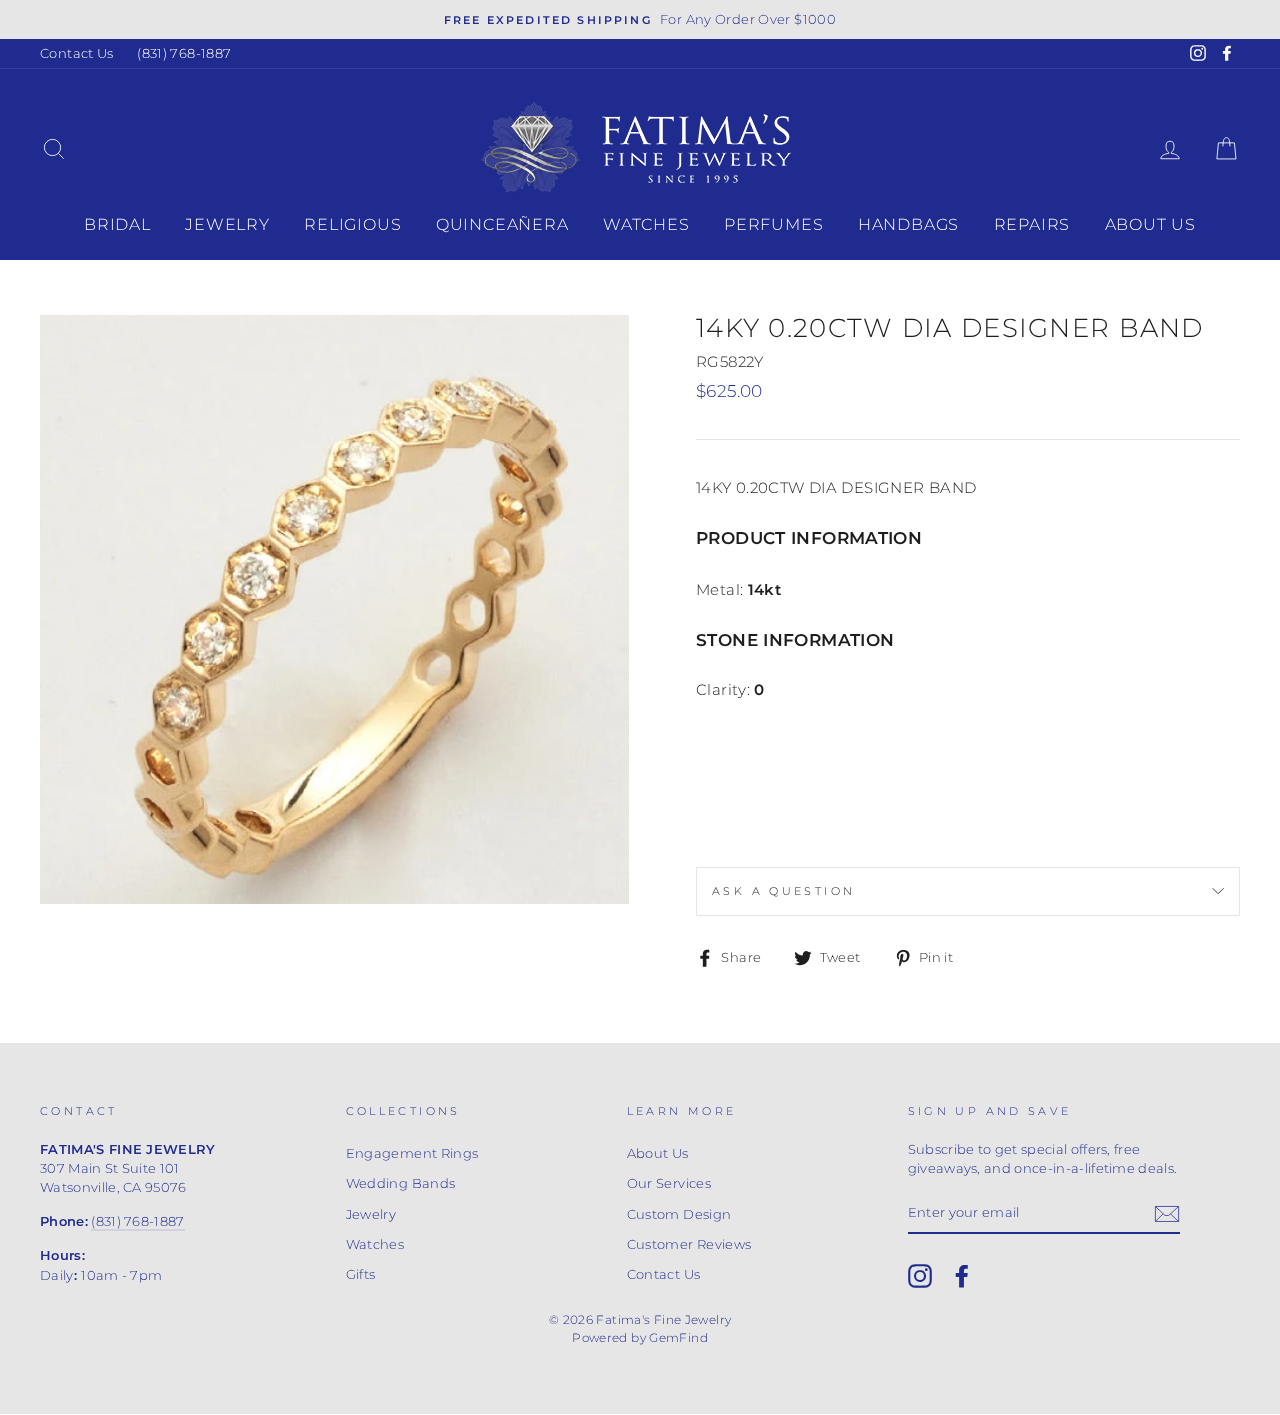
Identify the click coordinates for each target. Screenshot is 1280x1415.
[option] (640, 19)
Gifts (361, 1274)
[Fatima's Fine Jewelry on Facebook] (962, 1276)
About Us (1150, 224)
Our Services (669, 1183)
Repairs (1032, 224)
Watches (646, 224)
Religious (352, 224)
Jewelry (227, 224)
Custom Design (679, 1214)
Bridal (117, 224)
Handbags (908, 224)
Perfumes (773, 224)
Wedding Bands (401, 1183)
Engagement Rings (412, 1153)
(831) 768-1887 (184, 53)
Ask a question (783, 891)
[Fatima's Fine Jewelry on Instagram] (920, 1276)
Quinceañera (502, 224)
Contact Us (77, 53)
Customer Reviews (689, 1244)
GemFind (678, 1337)
